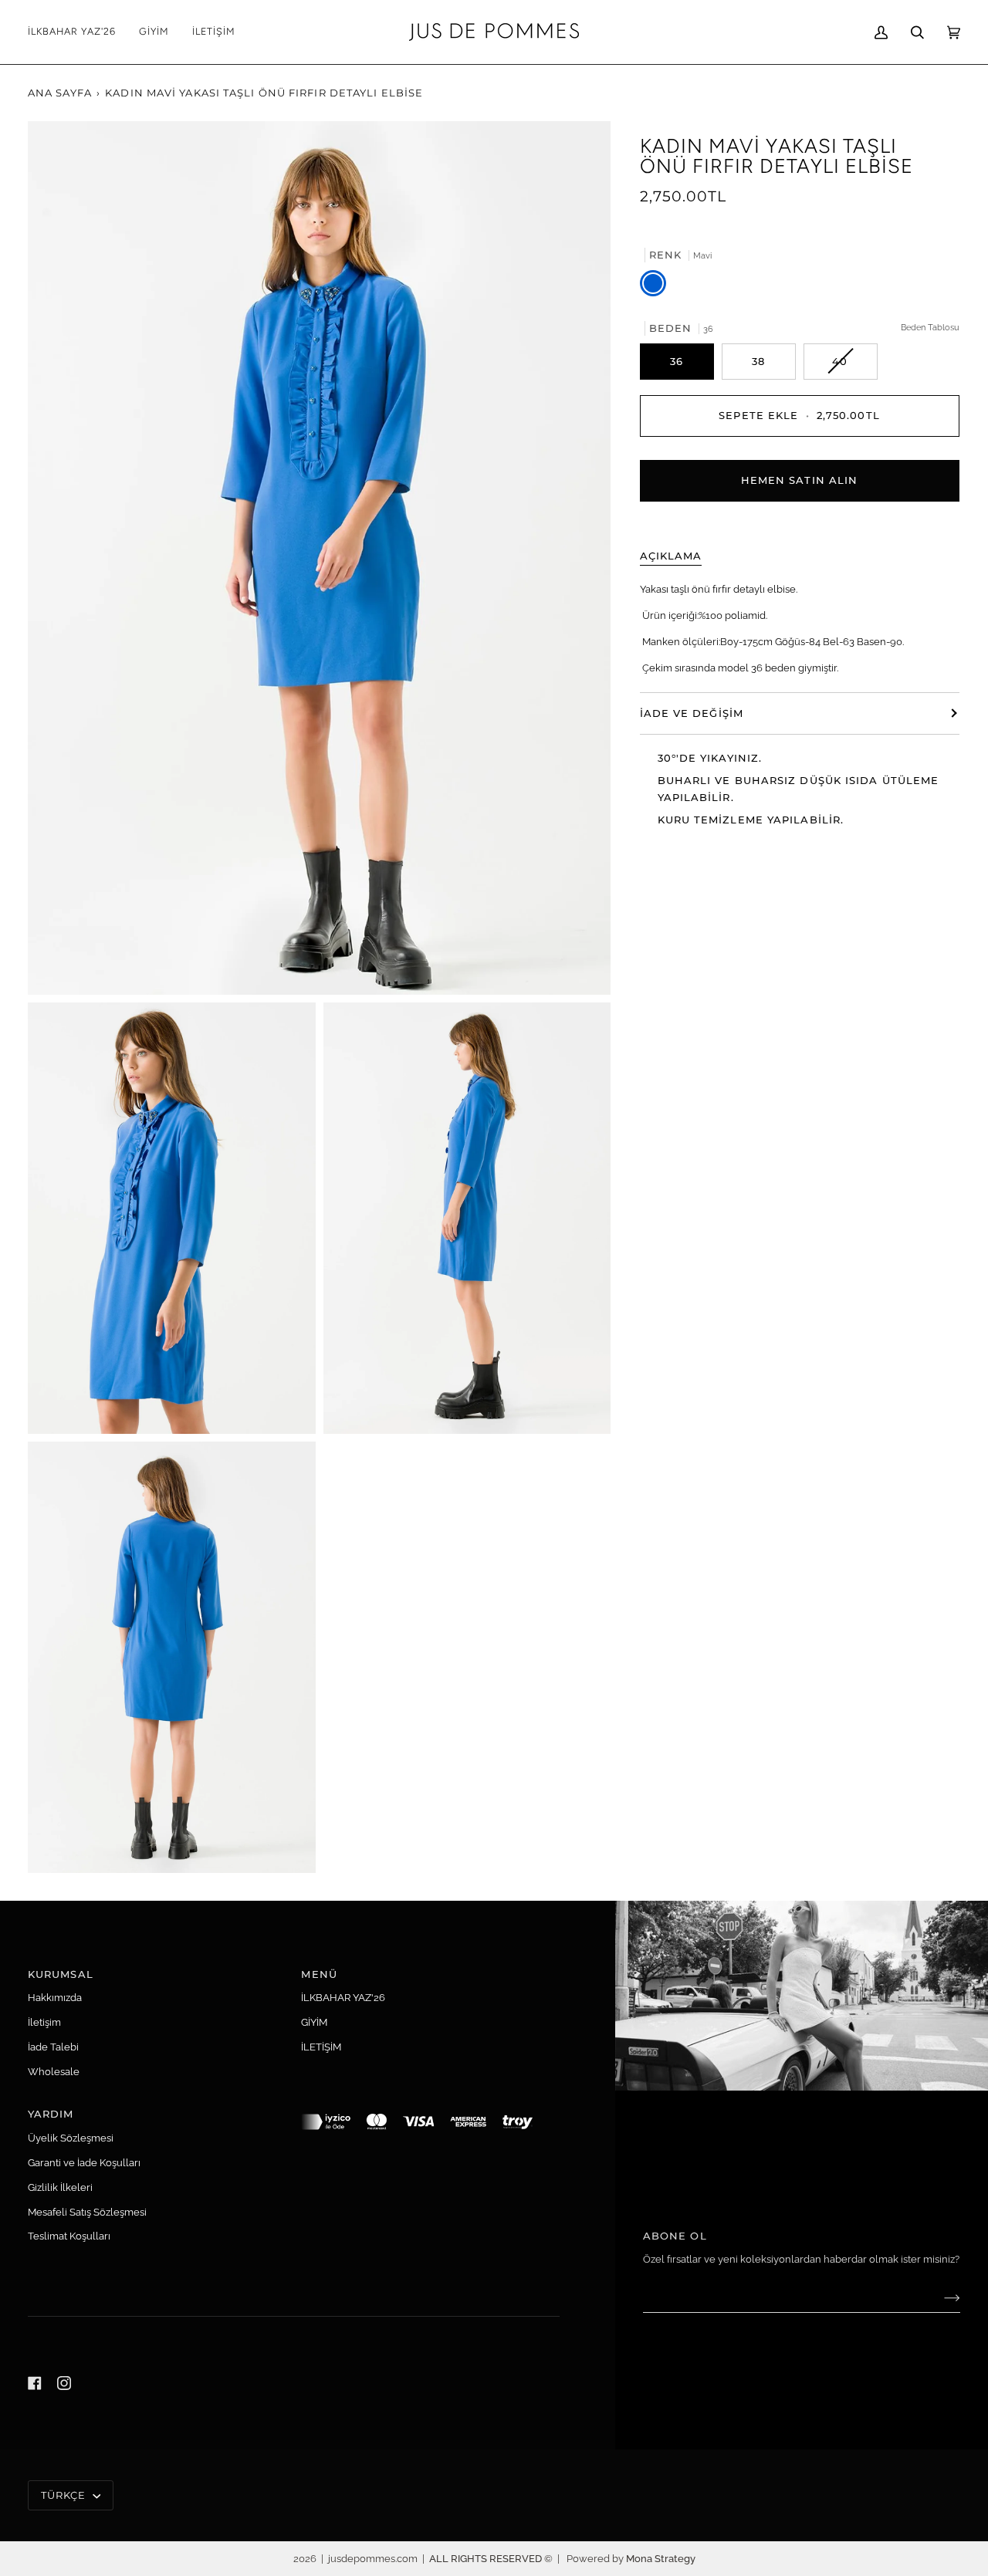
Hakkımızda (55, 1998)
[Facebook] (35, 2383)
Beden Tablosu (930, 326)
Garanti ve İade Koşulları (84, 2163)
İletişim (44, 2022)
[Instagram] (64, 2383)
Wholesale (54, 2072)
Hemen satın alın (800, 480)
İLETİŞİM (321, 2047)
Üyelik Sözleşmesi (71, 2138)
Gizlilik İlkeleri (60, 2187)
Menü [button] (319, 1974)
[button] (154, 32)
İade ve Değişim (692, 712)
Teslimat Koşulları (69, 2236)
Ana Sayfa (60, 93)
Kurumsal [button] (61, 1974)
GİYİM (314, 2022)
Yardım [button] (51, 2114)
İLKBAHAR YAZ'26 (343, 1998)
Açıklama (671, 556)
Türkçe (65, 2495)
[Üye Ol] (940, 2297)
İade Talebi (53, 2047)
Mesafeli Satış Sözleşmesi (87, 2212)
